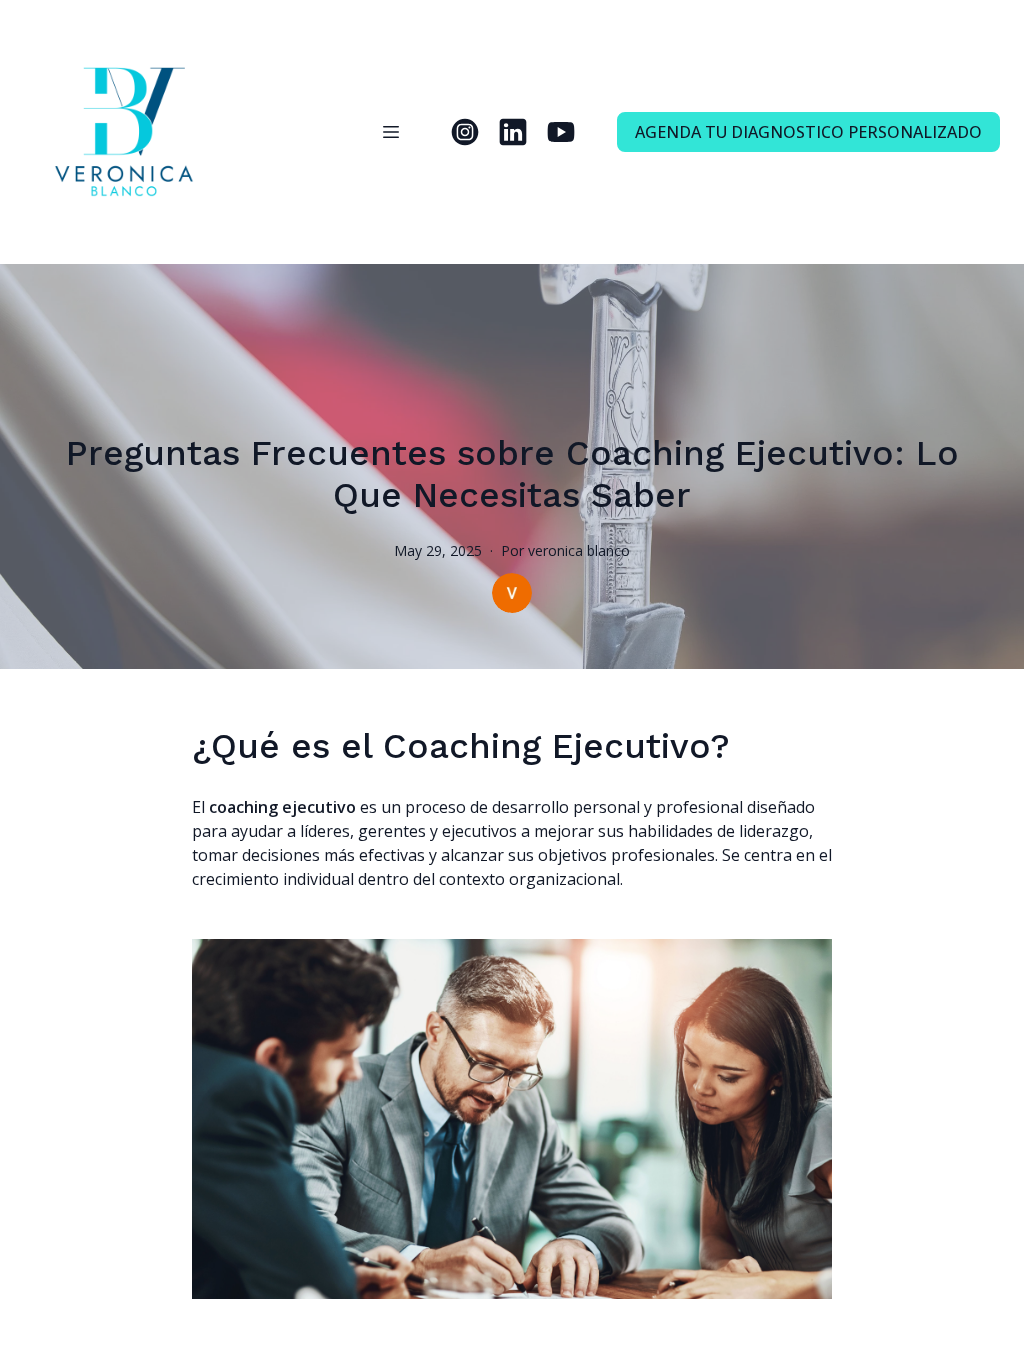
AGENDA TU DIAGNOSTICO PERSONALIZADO (808, 132)
